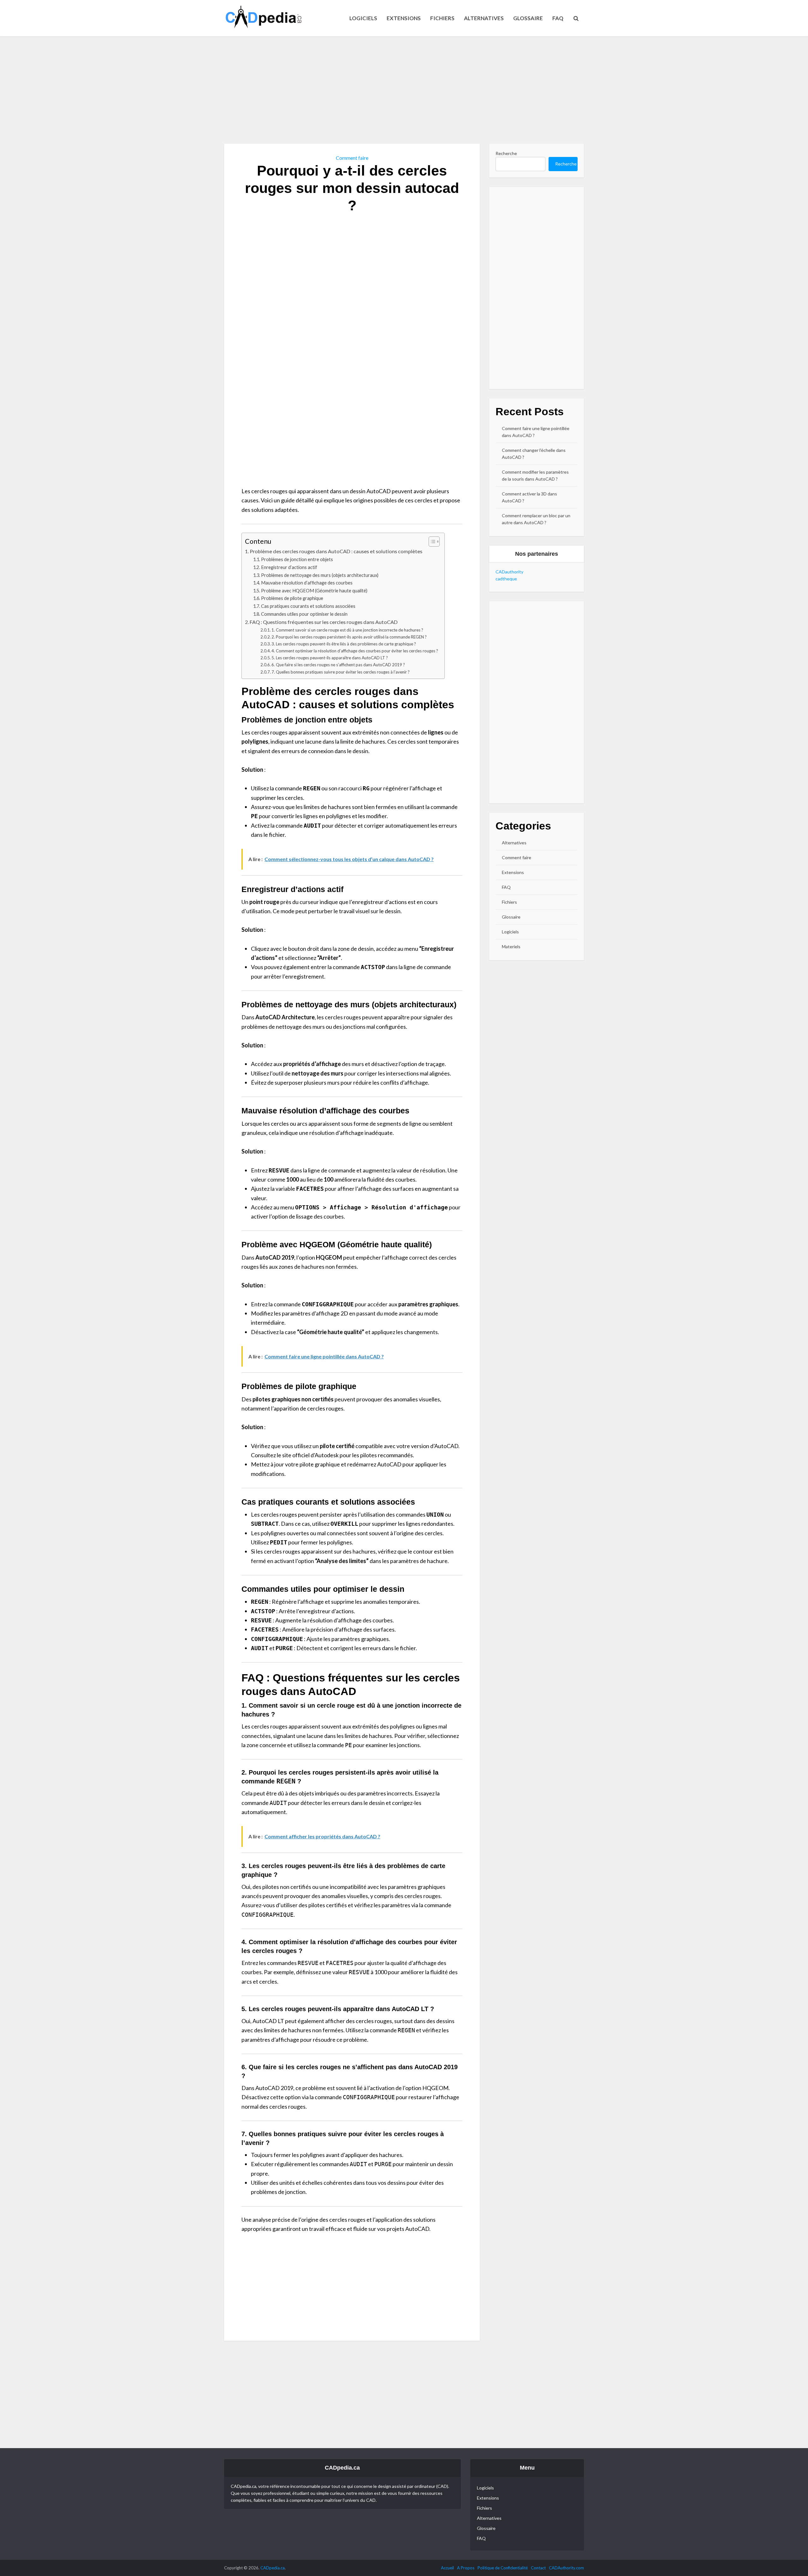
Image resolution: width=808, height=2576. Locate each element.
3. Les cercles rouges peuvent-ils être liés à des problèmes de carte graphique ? (344, 644)
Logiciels (363, 18)
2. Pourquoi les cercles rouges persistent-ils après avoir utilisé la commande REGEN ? (349, 637)
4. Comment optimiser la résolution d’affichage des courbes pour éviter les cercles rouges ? (355, 651)
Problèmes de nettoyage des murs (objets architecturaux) (320, 575)
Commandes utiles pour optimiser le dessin (304, 614)
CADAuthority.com (566, 2568)
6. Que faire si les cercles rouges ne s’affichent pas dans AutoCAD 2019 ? (338, 665)
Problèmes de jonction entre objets (297, 559)
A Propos (466, 2568)
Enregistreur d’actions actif (289, 567)
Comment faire (352, 158)
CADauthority (509, 572)
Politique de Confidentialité (503, 2568)
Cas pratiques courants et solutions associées (308, 606)
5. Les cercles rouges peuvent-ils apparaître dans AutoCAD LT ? (330, 658)
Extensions (404, 18)
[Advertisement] (404, 90)
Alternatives (484, 18)
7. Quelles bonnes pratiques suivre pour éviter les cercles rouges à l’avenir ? (341, 672)
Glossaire (528, 18)
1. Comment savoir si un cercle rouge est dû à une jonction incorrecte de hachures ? (347, 630)
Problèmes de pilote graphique (292, 598)
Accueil (447, 2568)
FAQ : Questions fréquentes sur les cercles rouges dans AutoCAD (324, 622)
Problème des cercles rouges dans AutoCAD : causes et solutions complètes (336, 551)
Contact (538, 2568)
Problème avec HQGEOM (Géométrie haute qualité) (314, 591)
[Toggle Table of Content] (431, 542)
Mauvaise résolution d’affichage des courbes (307, 583)
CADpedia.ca (273, 2568)
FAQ (558, 18)
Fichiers (442, 18)
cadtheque (506, 579)
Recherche (506, 153)
